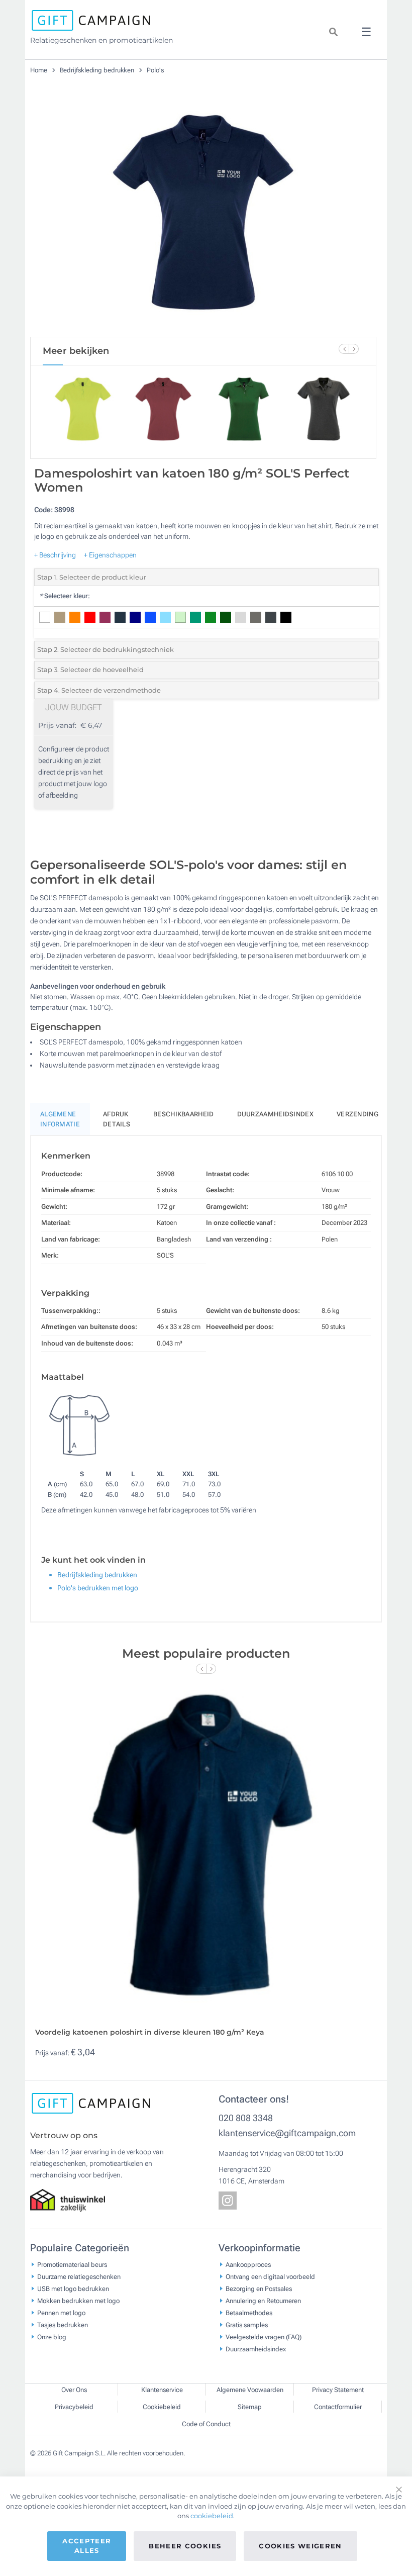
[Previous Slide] (344, 349)
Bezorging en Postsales (259, 2288)
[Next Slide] (354, 349)
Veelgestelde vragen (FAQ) (264, 2336)
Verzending (357, 1114)
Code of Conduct (206, 2424)
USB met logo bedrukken (73, 2288)
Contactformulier (338, 2407)
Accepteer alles (87, 2546)
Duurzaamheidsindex (275, 1114)
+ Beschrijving (55, 555)
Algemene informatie (60, 1119)
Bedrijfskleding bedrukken (98, 70)
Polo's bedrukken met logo (98, 1588)
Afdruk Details (117, 1119)
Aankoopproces (248, 2264)
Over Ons (74, 2390)
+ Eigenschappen (110, 555)
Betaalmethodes (249, 2312)
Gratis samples (247, 2324)
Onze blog (52, 2336)
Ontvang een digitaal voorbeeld (270, 2276)
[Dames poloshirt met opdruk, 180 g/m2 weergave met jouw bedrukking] (203, 216)
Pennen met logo (61, 2312)
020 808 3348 (246, 2118)
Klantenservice (162, 2390)
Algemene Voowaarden (250, 2390)
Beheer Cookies (185, 2546)
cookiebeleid (212, 2516)
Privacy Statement (338, 2390)
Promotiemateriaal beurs (72, 2264)
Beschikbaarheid (184, 1114)
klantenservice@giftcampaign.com (287, 2133)
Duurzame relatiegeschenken (79, 2276)
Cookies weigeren (300, 2546)
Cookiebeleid (162, 2407)
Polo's (155, 70)
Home (39, 70)
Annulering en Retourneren (263, 2300)
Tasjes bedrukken (63, 2324)
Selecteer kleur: (65, 596)
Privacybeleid (74, 2407)
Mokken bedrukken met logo (78, 2300)
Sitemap (250, 2407)
